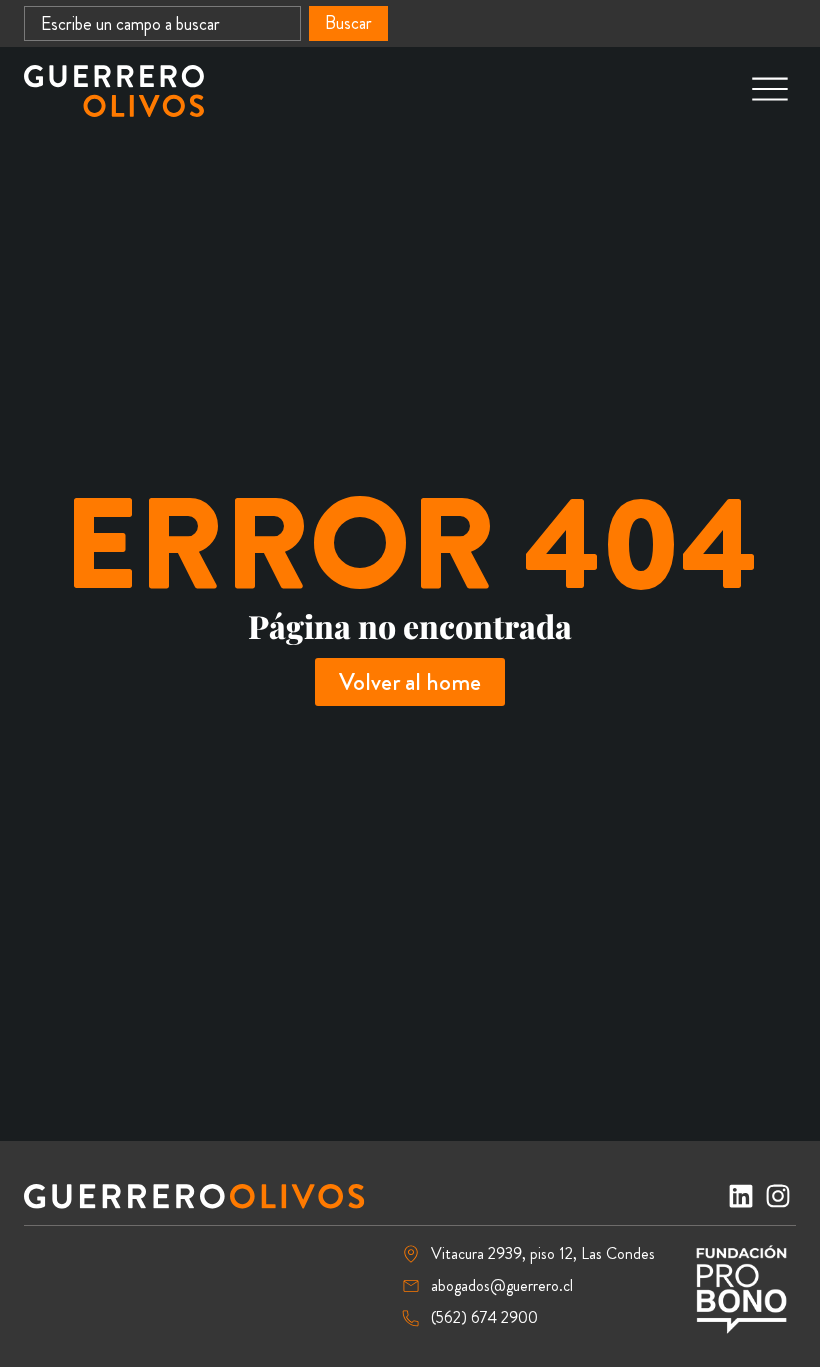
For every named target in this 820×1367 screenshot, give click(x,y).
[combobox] (162, 23)
